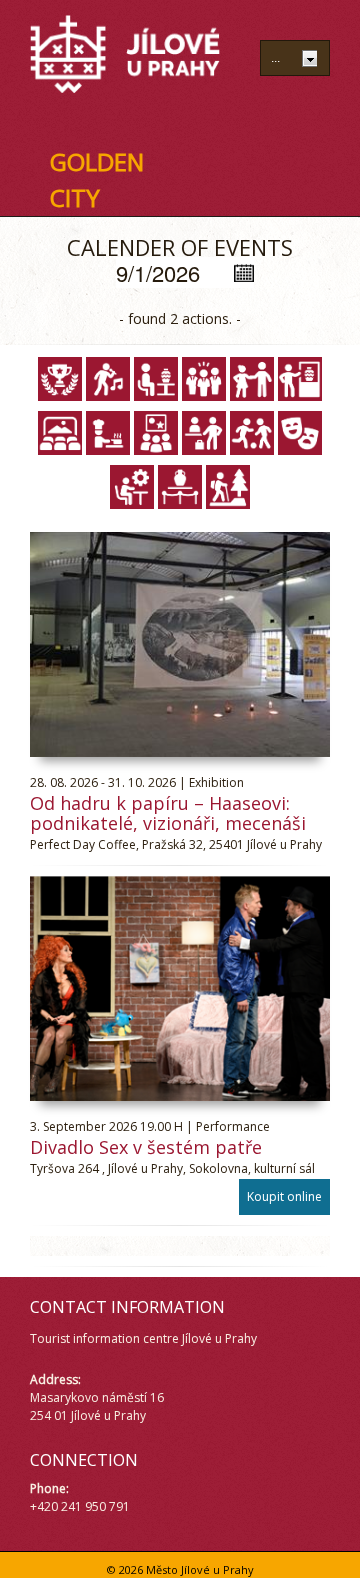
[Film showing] (60, 433)
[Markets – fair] (204, 433)
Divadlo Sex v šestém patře (146, 1147)
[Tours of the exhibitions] (180, 487)
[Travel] (228, 487)
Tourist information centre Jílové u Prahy (143, 1338)
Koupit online (284, 1196)
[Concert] (108, 379)
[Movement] (252, 433)
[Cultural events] (204, 379)
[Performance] (300, 433)
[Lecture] (156, 433)
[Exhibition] (300, 379)
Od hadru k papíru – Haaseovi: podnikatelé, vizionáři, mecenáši (168, 813)
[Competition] (60, 379)
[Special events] (132, 487)
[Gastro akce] (108, 433)
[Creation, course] (156, 379)
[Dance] (252, 379)
